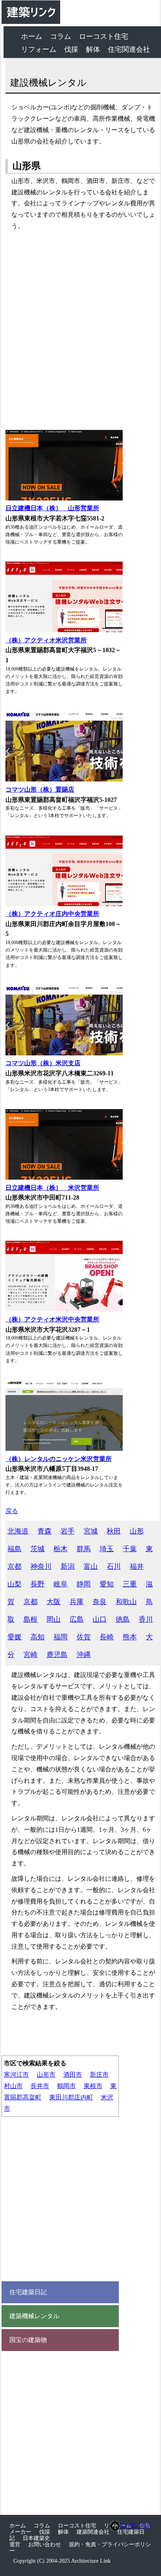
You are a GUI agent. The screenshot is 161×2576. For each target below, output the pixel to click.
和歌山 (126, 1602)
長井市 (40, 2086)
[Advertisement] (80, 331)
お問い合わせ (45, 2544)
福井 (137, 1566)
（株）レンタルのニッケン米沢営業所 (59, 1459)
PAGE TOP (135, 2525)
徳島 (123, 1619)
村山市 (13, 2086)
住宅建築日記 (28, 2292)
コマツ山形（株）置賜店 (40, 789)
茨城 (38, 1549)
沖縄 (84, 1655)
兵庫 (77, 1602)
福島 (14, 1549)
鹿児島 (57, 1655)
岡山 (54, 1619)
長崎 (107, 1637)
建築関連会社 (93, 2532)
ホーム (32, 36)
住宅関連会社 (129, 49)
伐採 (71, 49)
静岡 (84, 1584)
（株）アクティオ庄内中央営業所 (52, 914)
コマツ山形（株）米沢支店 (43, 1063)
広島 (77, 1619)
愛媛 (14, 1637)
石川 (114, 1566)
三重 (130, 1584)
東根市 (93, 2086)
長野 (38, 1584)
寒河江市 (16, 2075)
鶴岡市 (66, 2086)
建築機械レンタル (34, 2316)
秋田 (114, 1531)
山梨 (14, 1584)
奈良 (100, 1602)
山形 (137, 1531)
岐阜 (61, 1584)
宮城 (91, 1531)
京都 (30, 1602)
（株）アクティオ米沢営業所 (46, 640)
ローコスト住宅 (104, 36)
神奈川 (41, 1566)
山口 (100, 1619)
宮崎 (30, 1655)
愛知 (107, 1584)
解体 (93, 49)
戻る (12, 1511)
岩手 (68, 1531)
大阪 (54, 1602)
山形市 (46, 2075)
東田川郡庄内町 (71, 2097)
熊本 (130, 1637)
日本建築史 (36, 2538)
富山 (91, 1566)
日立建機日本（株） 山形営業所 (52, 508)
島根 (30, 1619)
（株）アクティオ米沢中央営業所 (52, 1319)
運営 (15, 2544)
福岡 (61, 1637)
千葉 (130, 1549)
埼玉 (107, 1549)
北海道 (18, 1531)
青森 (45, 1531)
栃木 (61, 1549)
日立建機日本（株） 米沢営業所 (52, 1188)
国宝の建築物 (28, 2340)
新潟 (68, 1566)
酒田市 (73, 2075)
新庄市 (99, 2075)
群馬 (84, 1549)
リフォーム (39, 49)
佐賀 (84, 1637)
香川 (146, 1619)
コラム (61, 36)
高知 (38, 1637)
